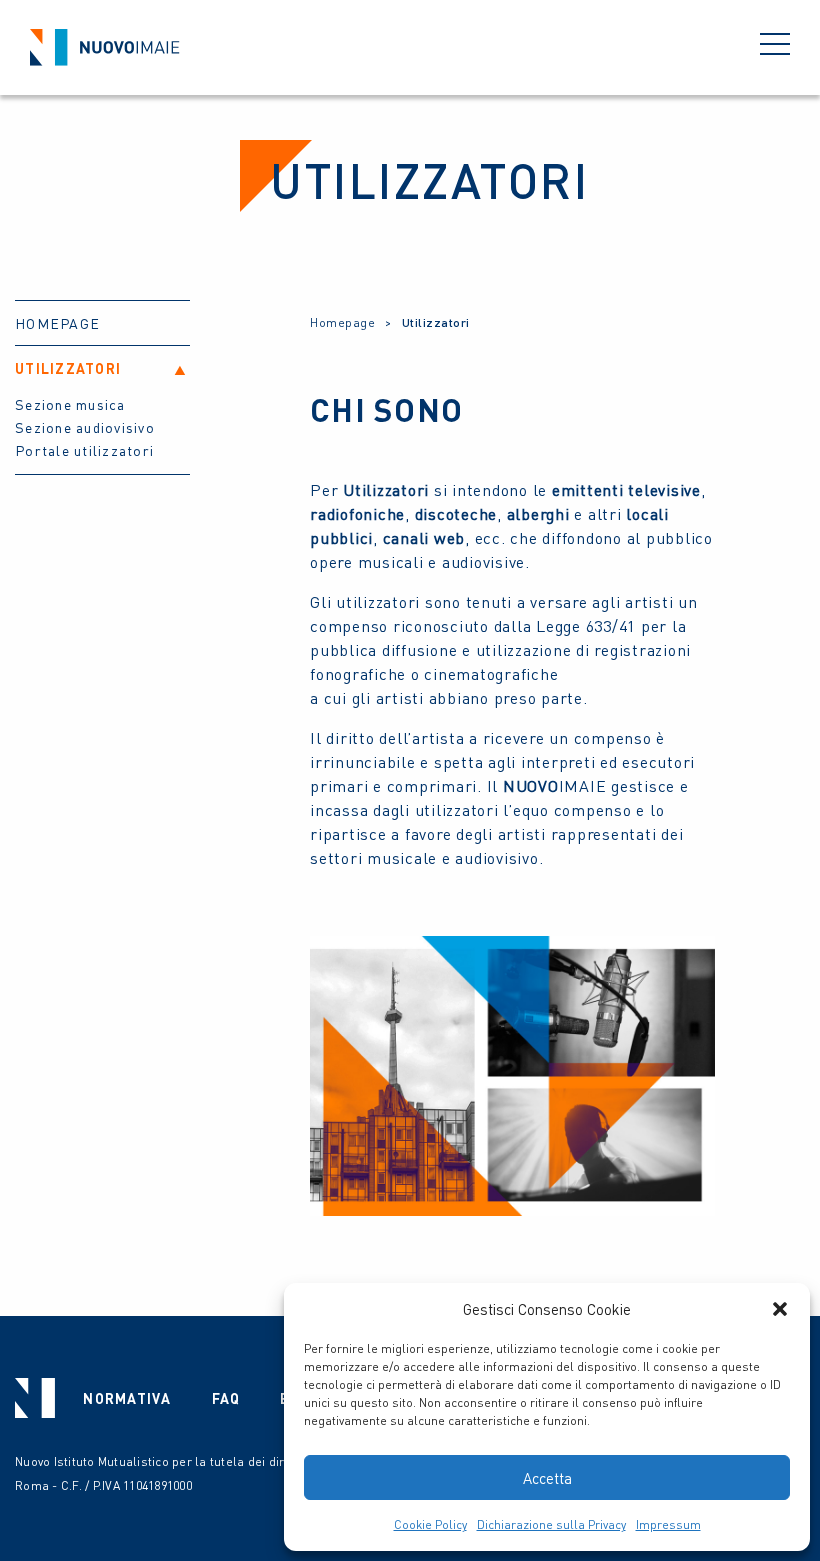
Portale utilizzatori (84, 450)
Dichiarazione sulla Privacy (551, 1524)
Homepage (57, 323)
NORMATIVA (127, 1398)
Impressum (668, 1524)
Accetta (547, 1478)
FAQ (226, 1398)
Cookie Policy (430, 1524)
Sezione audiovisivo (85, 427)
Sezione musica (70, 404)
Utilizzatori (68, 368)
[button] (780, 1309)
